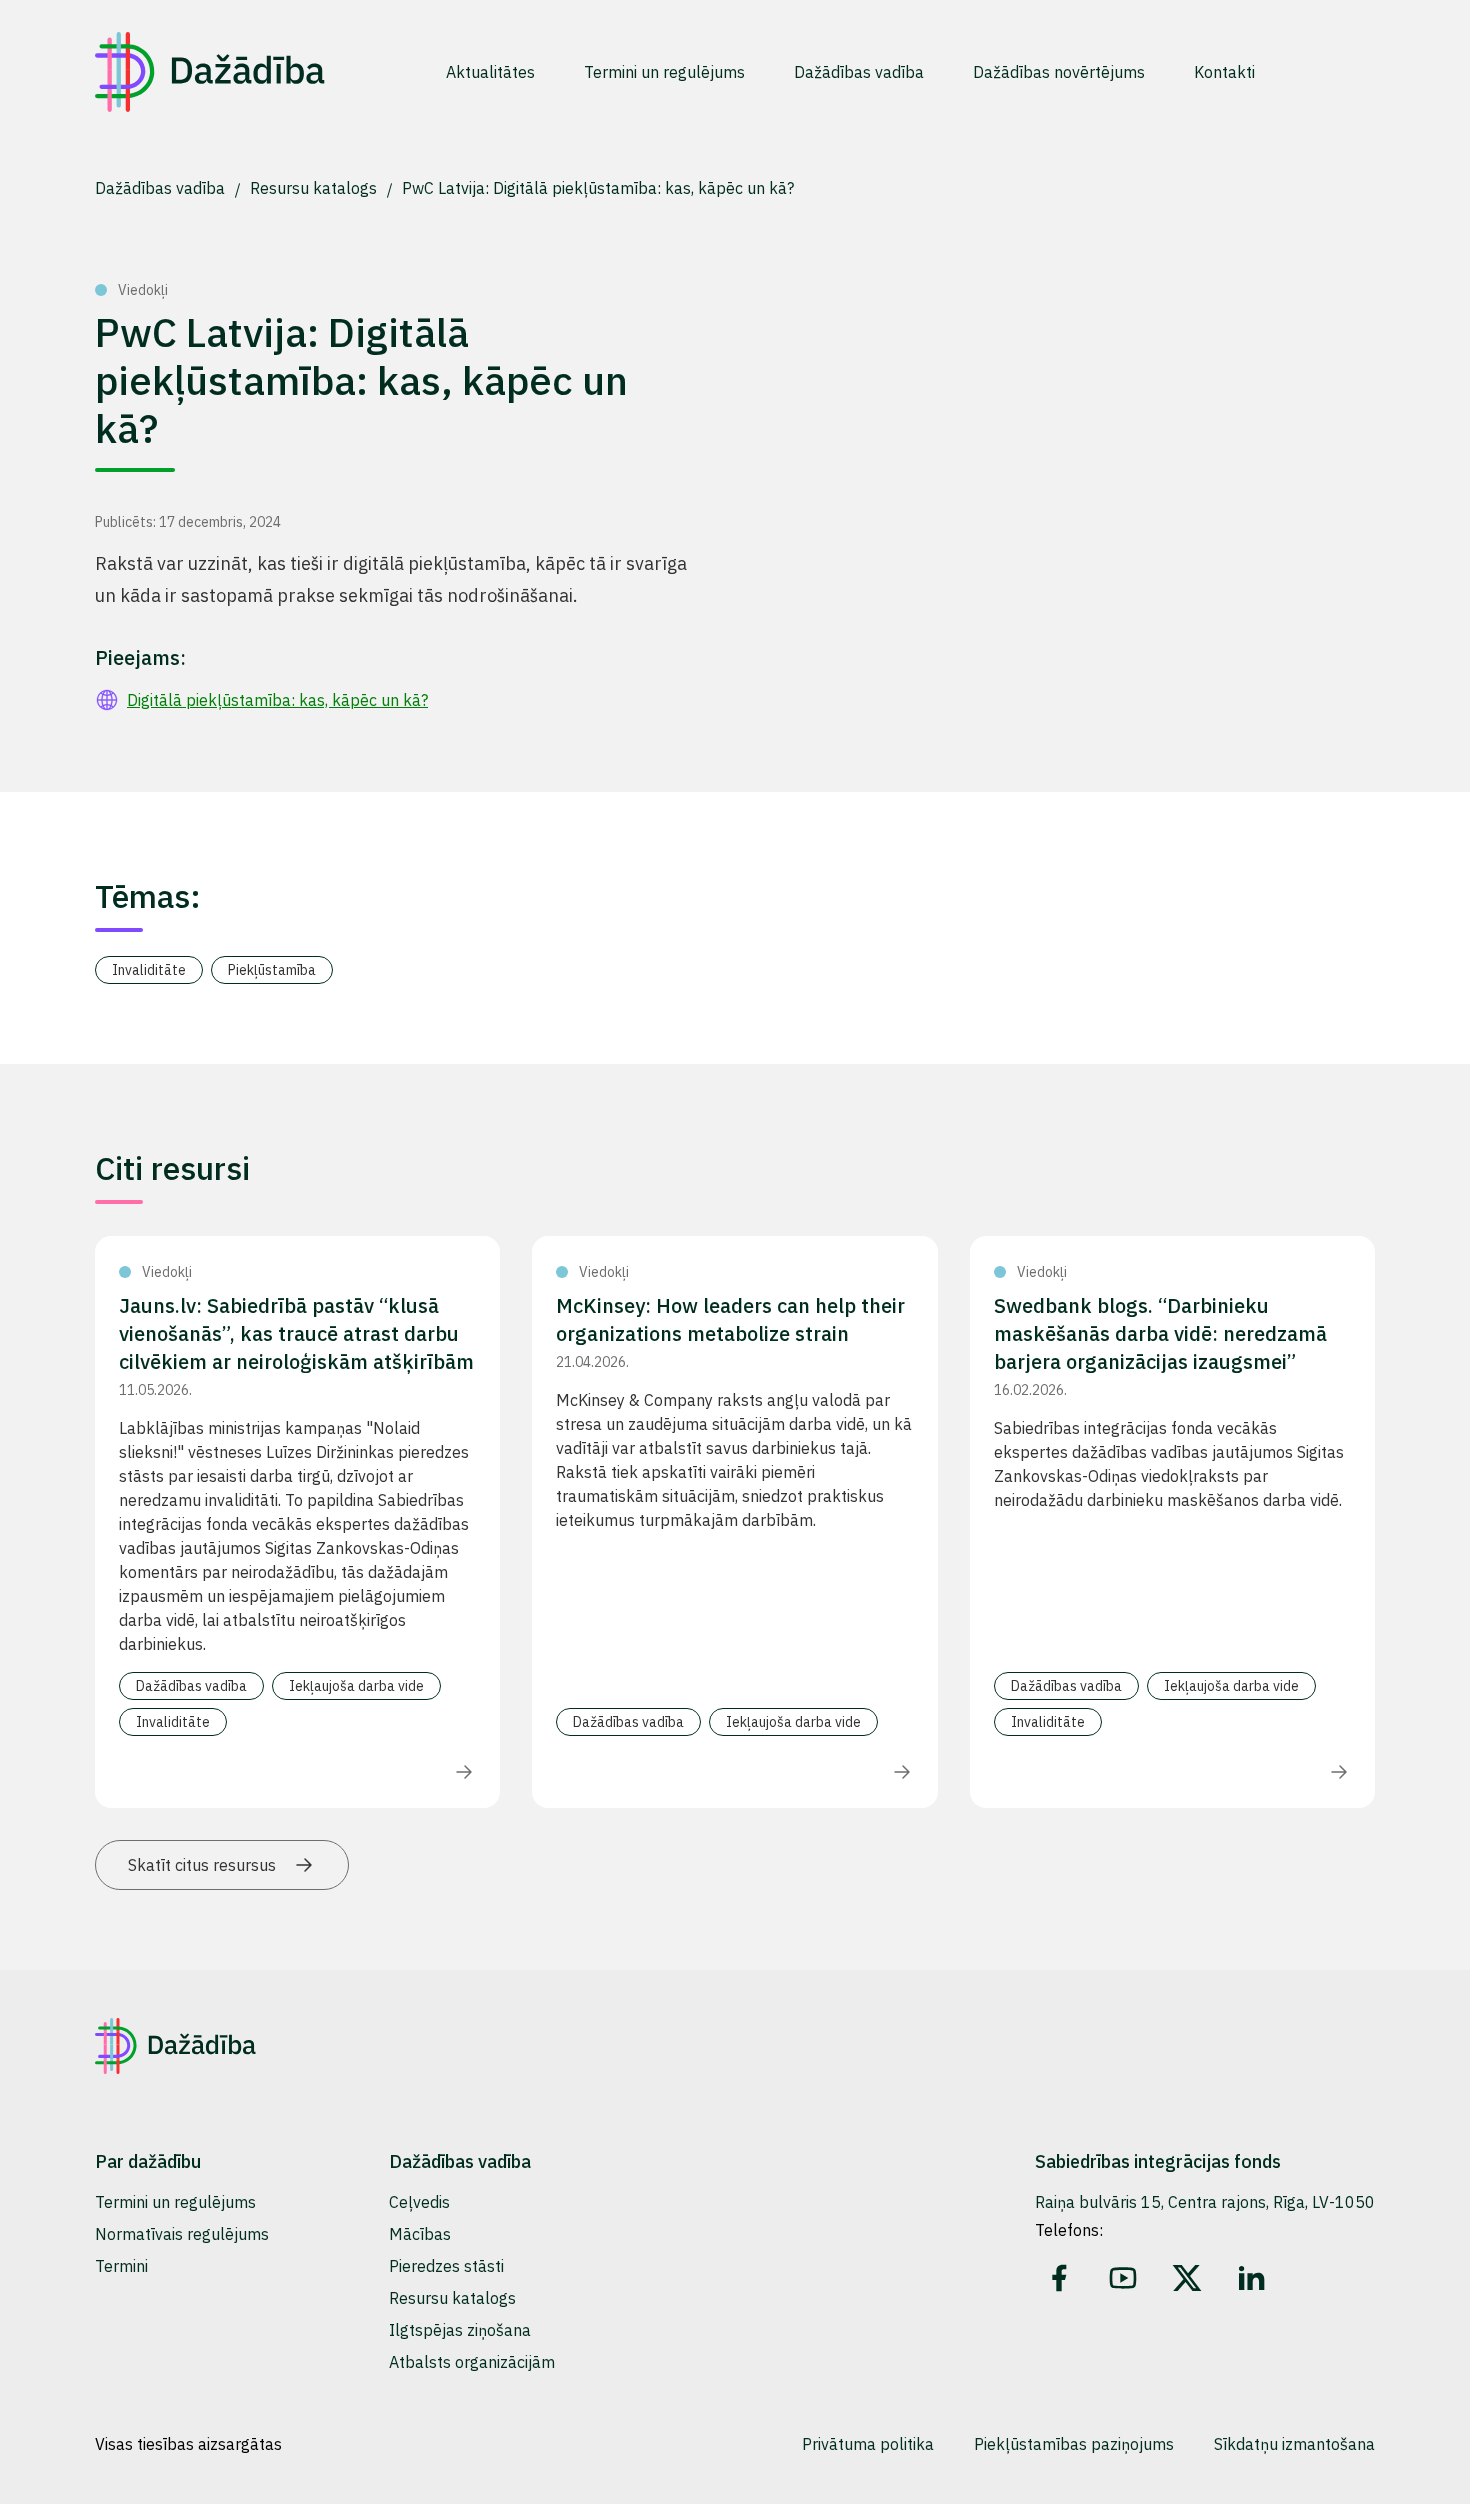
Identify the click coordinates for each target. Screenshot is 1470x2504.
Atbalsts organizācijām (472, 2362)
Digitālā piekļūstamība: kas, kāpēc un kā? (277, 700)
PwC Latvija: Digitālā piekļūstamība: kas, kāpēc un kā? (598, 188)
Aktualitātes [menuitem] (490, 72)
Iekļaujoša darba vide (356, 1686)
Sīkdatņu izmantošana (1294, 2444)
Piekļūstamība (272, 970)
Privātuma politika (868, 2444)
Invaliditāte (149, 970)
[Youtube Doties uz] (1123, 2278)
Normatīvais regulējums (182, 2234)
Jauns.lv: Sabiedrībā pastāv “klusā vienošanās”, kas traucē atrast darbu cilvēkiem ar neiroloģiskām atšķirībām (296, 1333)
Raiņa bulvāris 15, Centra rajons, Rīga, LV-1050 (1205, 2202)
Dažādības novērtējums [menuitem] (1059, 72)
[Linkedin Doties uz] (1251, 2278)
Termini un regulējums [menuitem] (664, 72)
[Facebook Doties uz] (1059, 2278)
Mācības (420, 2234)
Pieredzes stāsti (446, 2266)
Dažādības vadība (162, 188)
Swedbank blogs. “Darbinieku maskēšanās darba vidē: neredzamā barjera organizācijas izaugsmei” (1160, 1333)
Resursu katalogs (315, 188)
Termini (121, 2266)
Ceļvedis (419, 2202)
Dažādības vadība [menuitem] (859, 72)
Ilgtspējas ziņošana (460, 2330)
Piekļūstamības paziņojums (1074, 2444)
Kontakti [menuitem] (1224, 72)
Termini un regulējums (175, 2202)
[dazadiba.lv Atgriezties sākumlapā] (210, 72)
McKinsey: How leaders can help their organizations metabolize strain (730, 1319)
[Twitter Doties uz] (1187, 2278)
